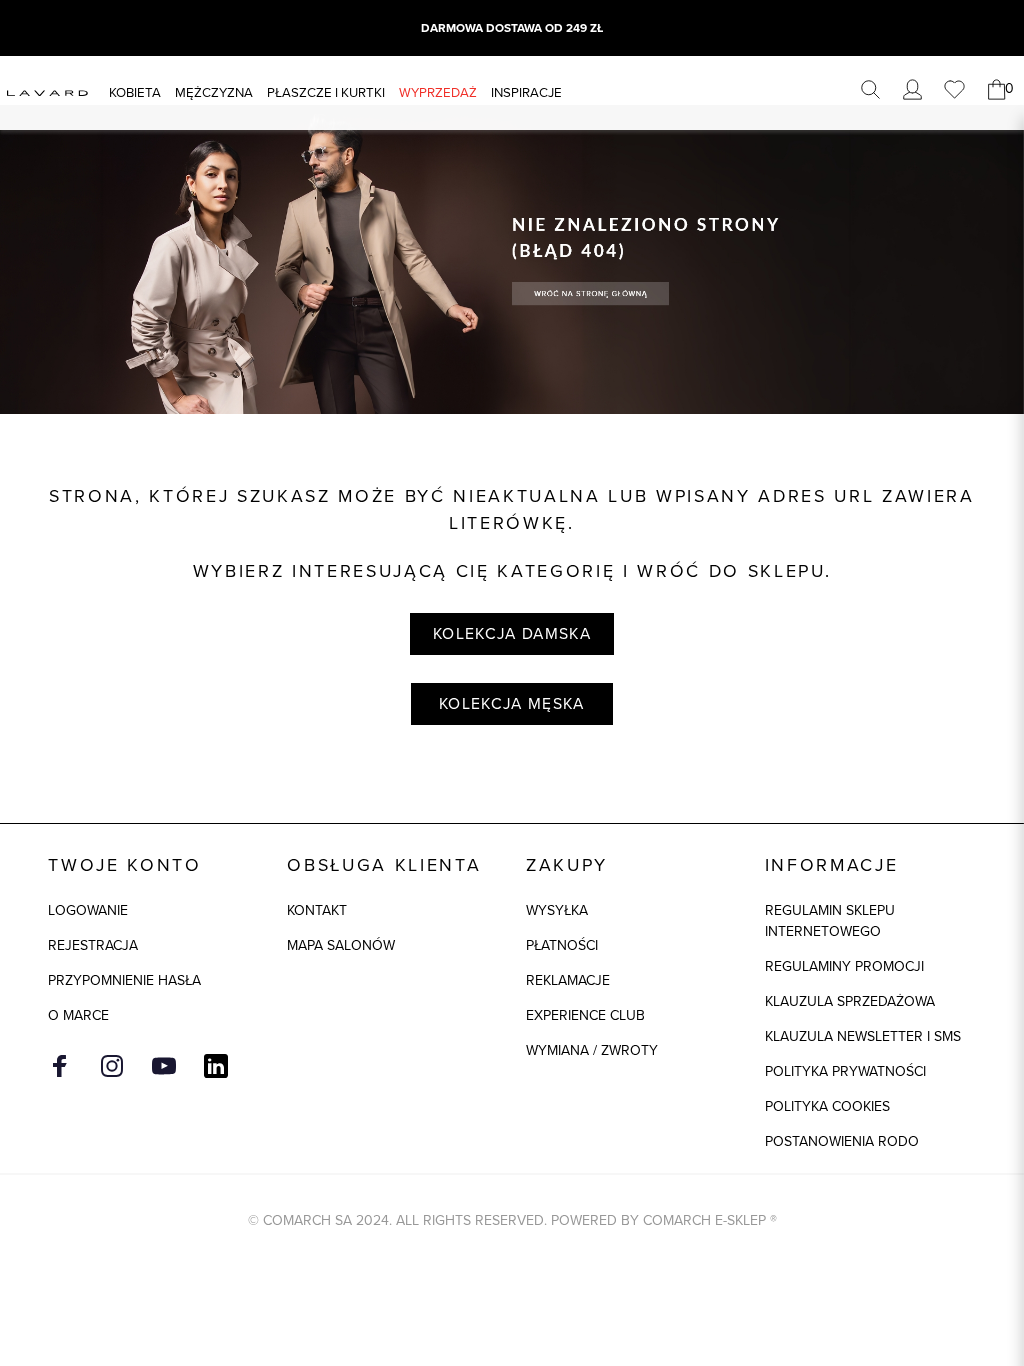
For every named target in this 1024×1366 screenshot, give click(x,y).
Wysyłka (557, 910)
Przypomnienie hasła (124, 980)
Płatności (562, 945)
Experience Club (585, 1015)
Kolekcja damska (512, 633)
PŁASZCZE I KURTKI (326, 92)
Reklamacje (568, 980)
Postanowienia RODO (842, 1141)
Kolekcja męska (512, 703)
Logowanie (88, 910)
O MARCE (78, 1015)
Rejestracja (93, 945)
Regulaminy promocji (844, 966)
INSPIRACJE (526, 92)
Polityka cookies (827, 1106)
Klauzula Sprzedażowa (850, 1001)
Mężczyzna (214, 92)
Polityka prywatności (845, 1071)
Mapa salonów (341, 945)
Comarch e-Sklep (704, 1220)
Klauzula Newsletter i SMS (863, 1036)
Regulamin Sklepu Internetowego (830, 921)
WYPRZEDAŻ (438, 92)
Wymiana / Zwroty (592, 1050)
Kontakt (317, 910)
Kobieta (135, 92)
